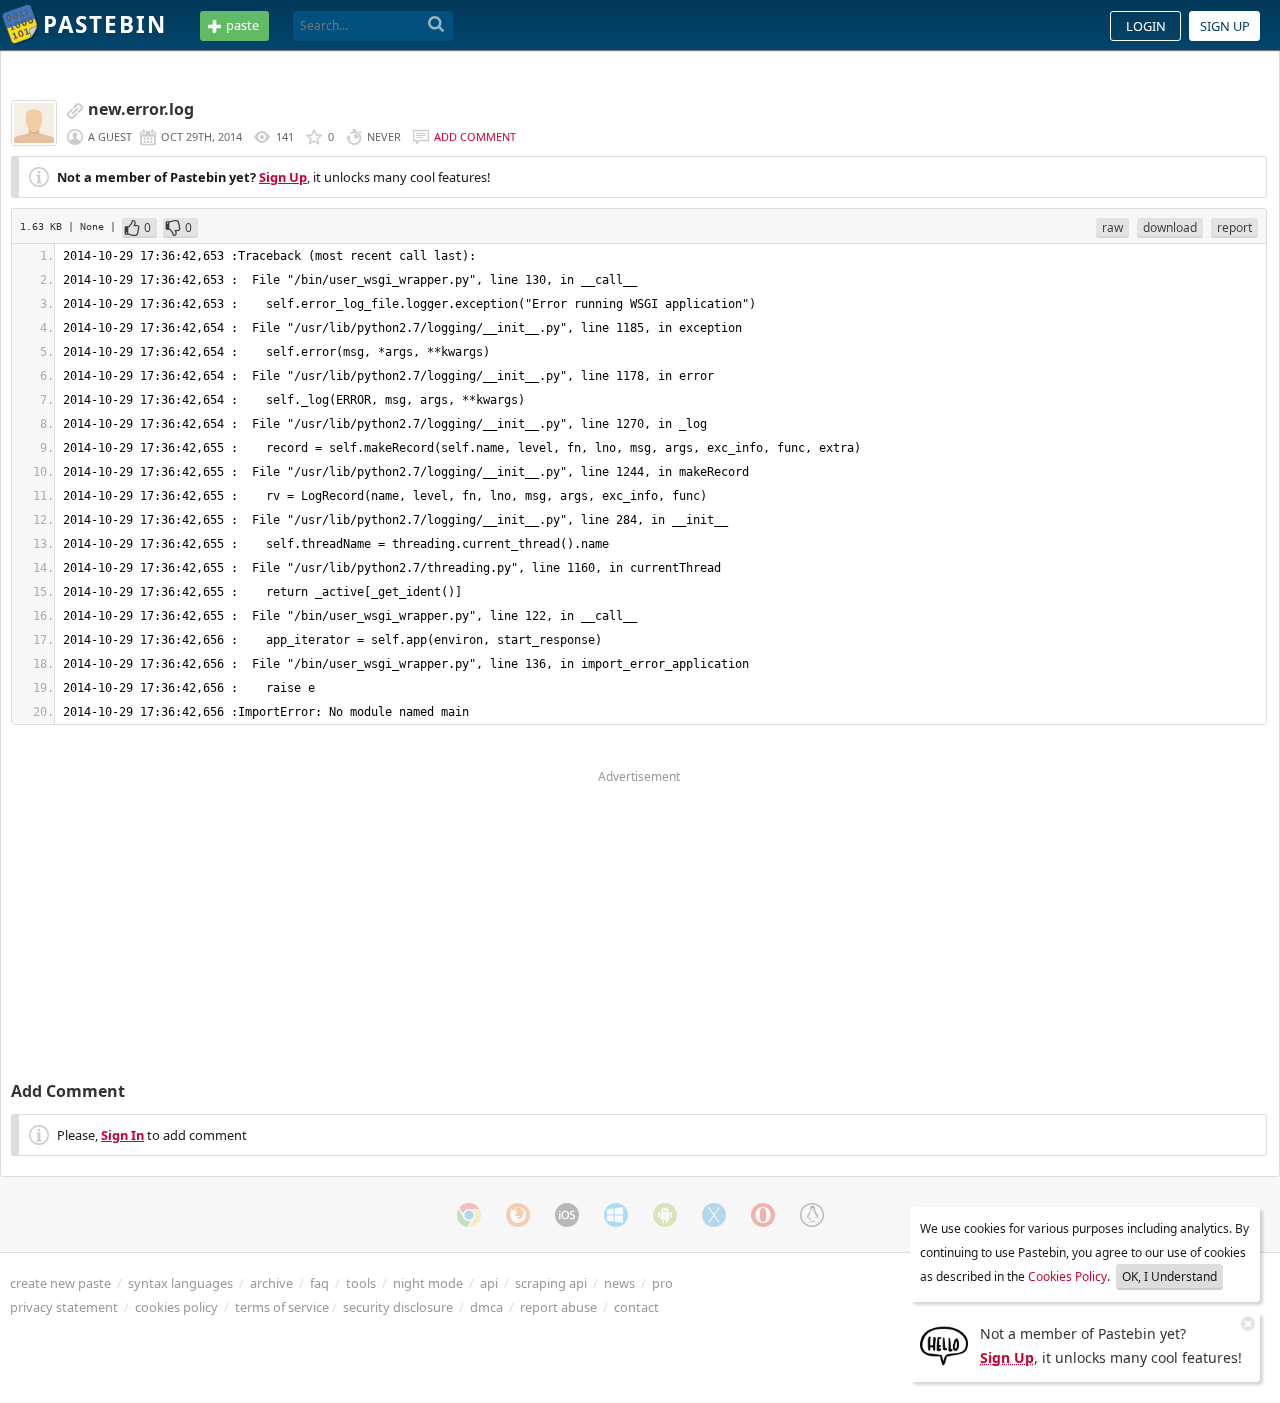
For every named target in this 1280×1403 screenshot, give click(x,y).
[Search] (436, 25)
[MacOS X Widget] (714, 1215)
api (489, 1283)
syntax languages (180, 1283)
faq (319, 1283)
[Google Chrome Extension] (469, 1215)
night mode (428, 1283)
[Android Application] (665, 1215)
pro (662, 1283)
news (619, 1283)
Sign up (1225, 26)
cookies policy (176, 1307)
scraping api (551, 1283)
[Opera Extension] (763, 1215)
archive (271, 1283)
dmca (486, 1307)
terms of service (282, 1307)
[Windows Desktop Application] (616, 1215)
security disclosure (398, 1307)
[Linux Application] (812, 1215)
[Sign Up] (944, 1344)
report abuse (558, 1307)
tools (361, 1283)
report (1234, 227)
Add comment (475, 136)
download (1170, 227)
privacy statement (64, 1307)
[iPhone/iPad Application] (567, 1215)
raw (1112, 227)
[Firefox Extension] (518, 1215)
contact (636, 1307)
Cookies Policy (1067, 1276)
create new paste (60, 1283)
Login (1146, 26)
